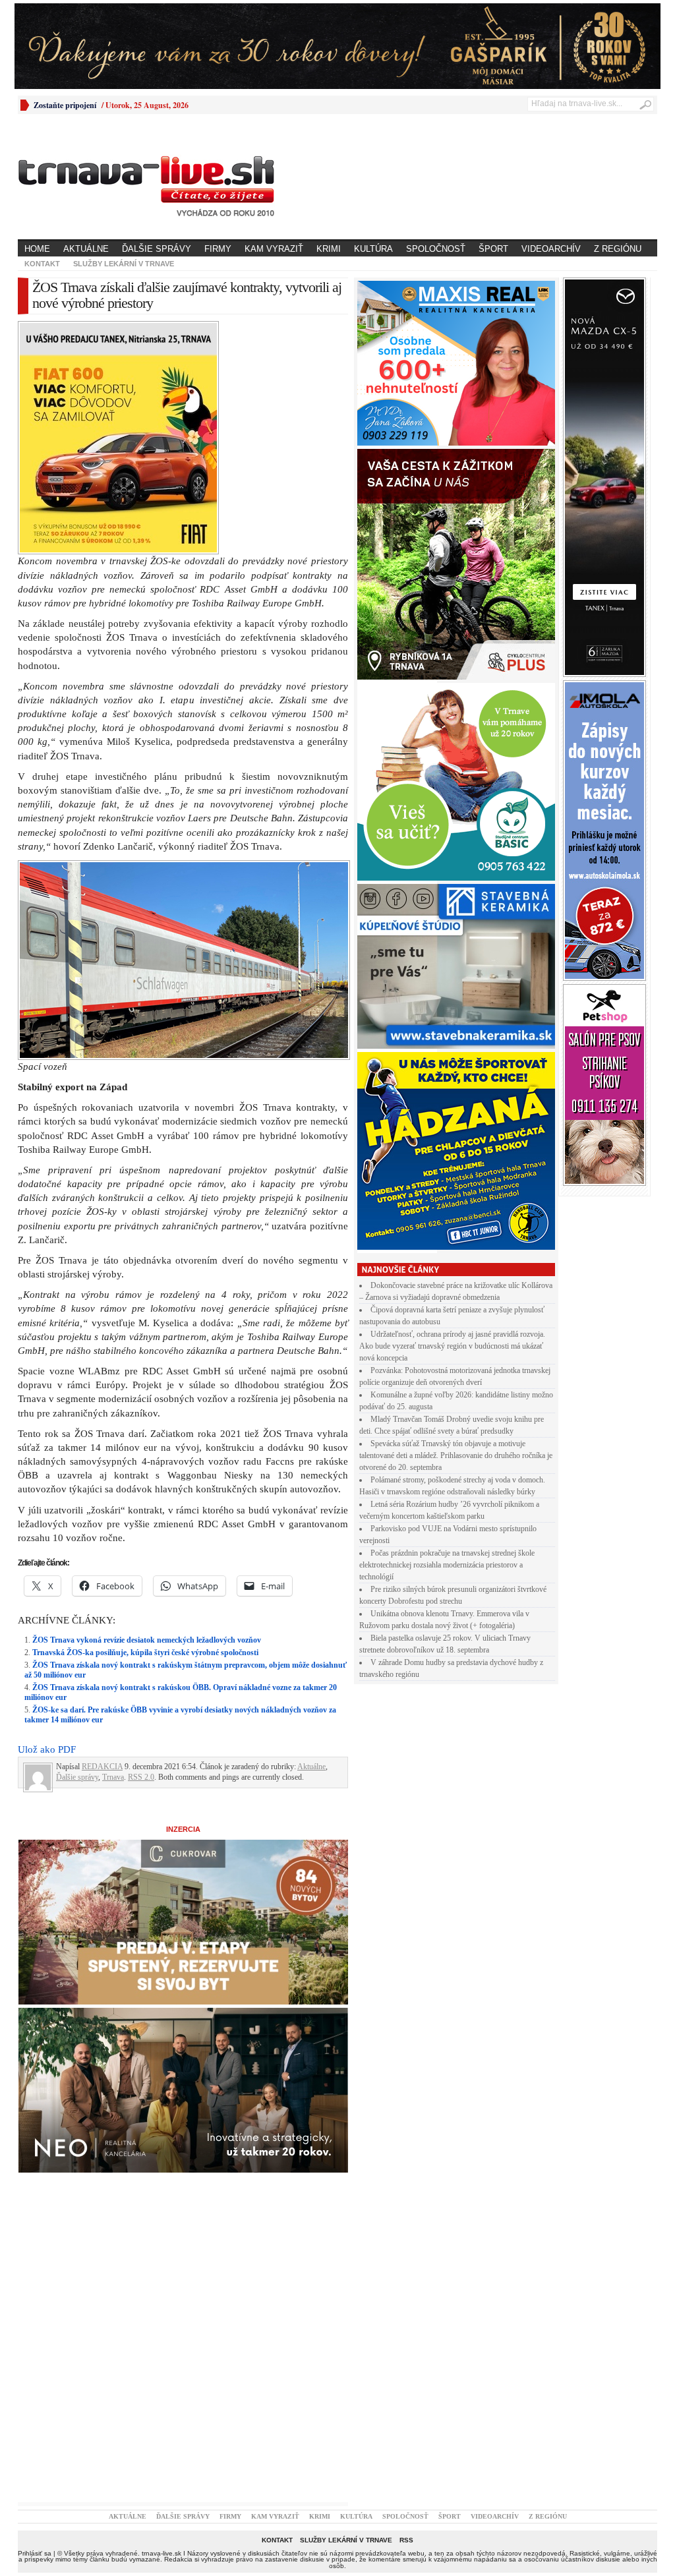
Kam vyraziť (274, 249)
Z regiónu (618, 249)
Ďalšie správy (157, 249)
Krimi (329, 249)
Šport (493, 249)
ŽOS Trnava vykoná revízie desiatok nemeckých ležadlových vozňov (147, 1411)
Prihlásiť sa (35, 2324)
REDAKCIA (102, 1537)
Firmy (218, 249)
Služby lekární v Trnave (124, 264)
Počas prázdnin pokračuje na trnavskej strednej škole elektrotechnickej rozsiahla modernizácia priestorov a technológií (447, 1565)
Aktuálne (86, 249)
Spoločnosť (436, 249)
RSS (406, 2311)
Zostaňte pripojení (65, 105)
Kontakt (42, 264)
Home (37, 249)
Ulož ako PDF (47, 1520)
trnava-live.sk (161, 2324)
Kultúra (373, 249)
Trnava (113, 1548)
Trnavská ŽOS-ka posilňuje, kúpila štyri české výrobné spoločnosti (145, 1423)
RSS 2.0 (141, 1548)
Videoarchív (551, 249)
